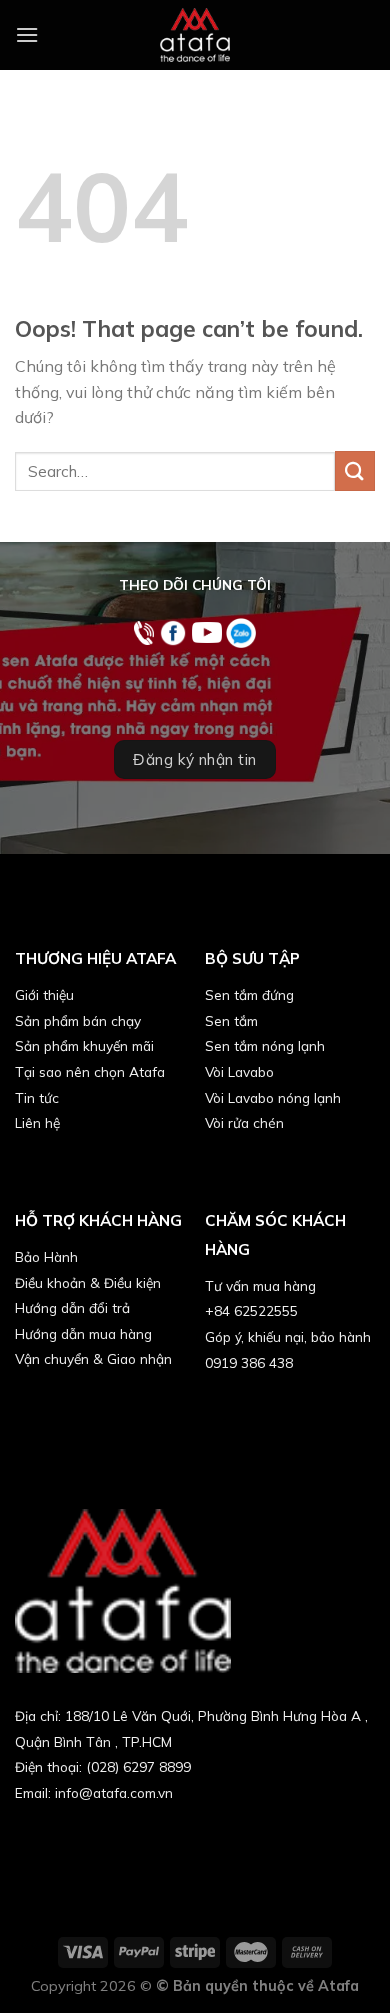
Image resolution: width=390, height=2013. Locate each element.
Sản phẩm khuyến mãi (84, 1045)
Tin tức (37, 1097)
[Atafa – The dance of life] (195, 35)
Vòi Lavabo (239, 1071)
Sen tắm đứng (249, 994)
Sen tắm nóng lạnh (265, 1045)
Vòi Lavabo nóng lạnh (273, 1097)
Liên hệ (37, 1122)
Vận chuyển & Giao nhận (93, 1358)
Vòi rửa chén (244, 1122)
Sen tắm (231, 1020)
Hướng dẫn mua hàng (83, 1333)
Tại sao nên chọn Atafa (90, 1071)
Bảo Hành (46, 1256)
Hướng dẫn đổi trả (72, 1307)
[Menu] (27, 34)
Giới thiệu (44, 994)
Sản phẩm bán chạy (78, 1020)
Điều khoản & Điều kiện (88, 1282)
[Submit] (355, 470)
